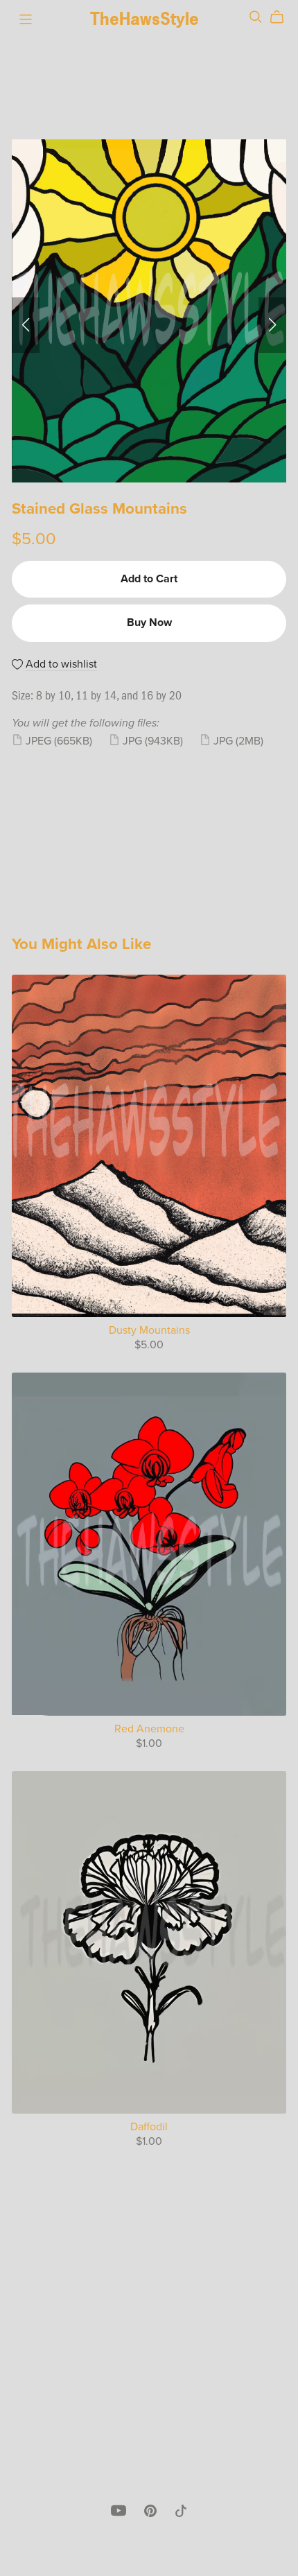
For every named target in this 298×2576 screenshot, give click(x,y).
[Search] (256, 17)
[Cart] (282, 17)
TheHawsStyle (144, 19)
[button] (26, 325)
